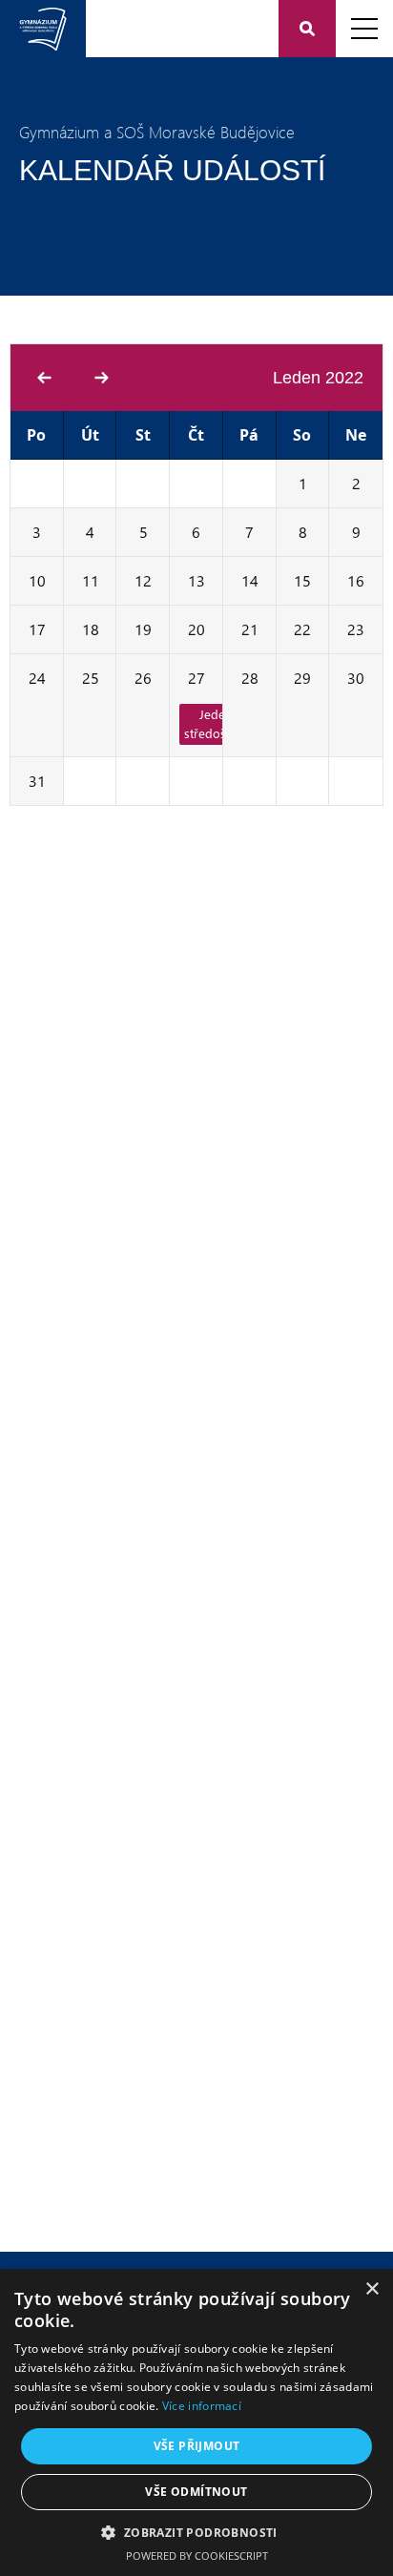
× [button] (372, 2289)
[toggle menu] (364, 29)
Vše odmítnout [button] (196, 2492)
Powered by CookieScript (197, 2555)
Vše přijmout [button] (197, 2446)
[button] (196, 2532)
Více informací (202, 2406)
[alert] (196, 2422)
